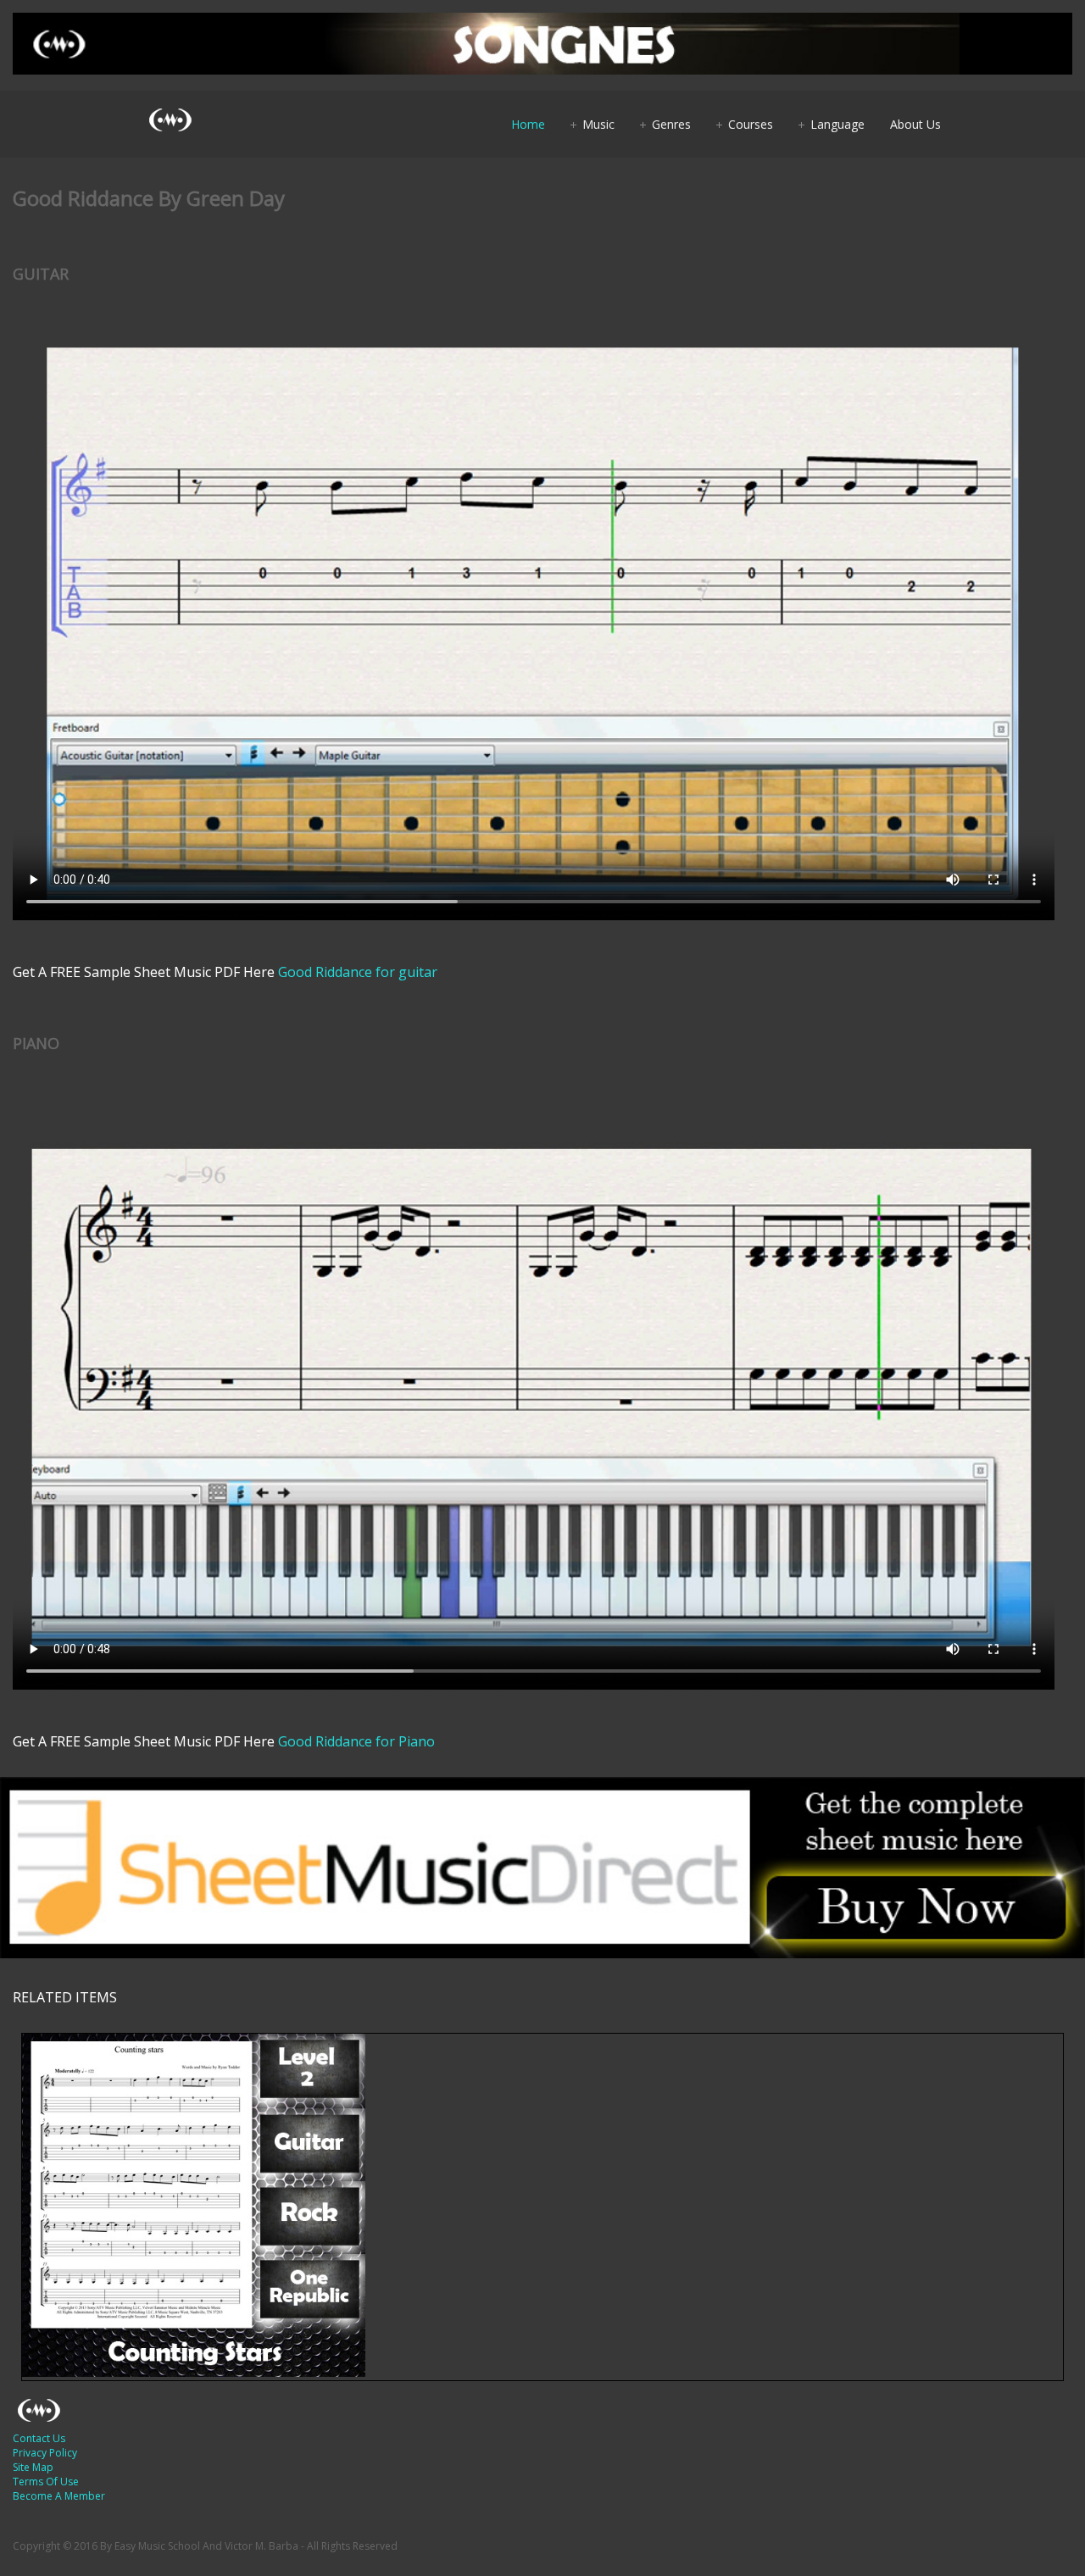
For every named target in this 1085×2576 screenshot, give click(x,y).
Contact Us (39, 2438)
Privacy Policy (45, 2453)
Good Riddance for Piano (356, 1741)
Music (598, 124)
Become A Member (59, 2496)
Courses (751, 124)
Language (837, 124)
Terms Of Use (46, 2482)
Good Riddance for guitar (358, 972)
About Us (915, 124)
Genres (671, 124)
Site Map (33, 2467)
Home (528, 124)
